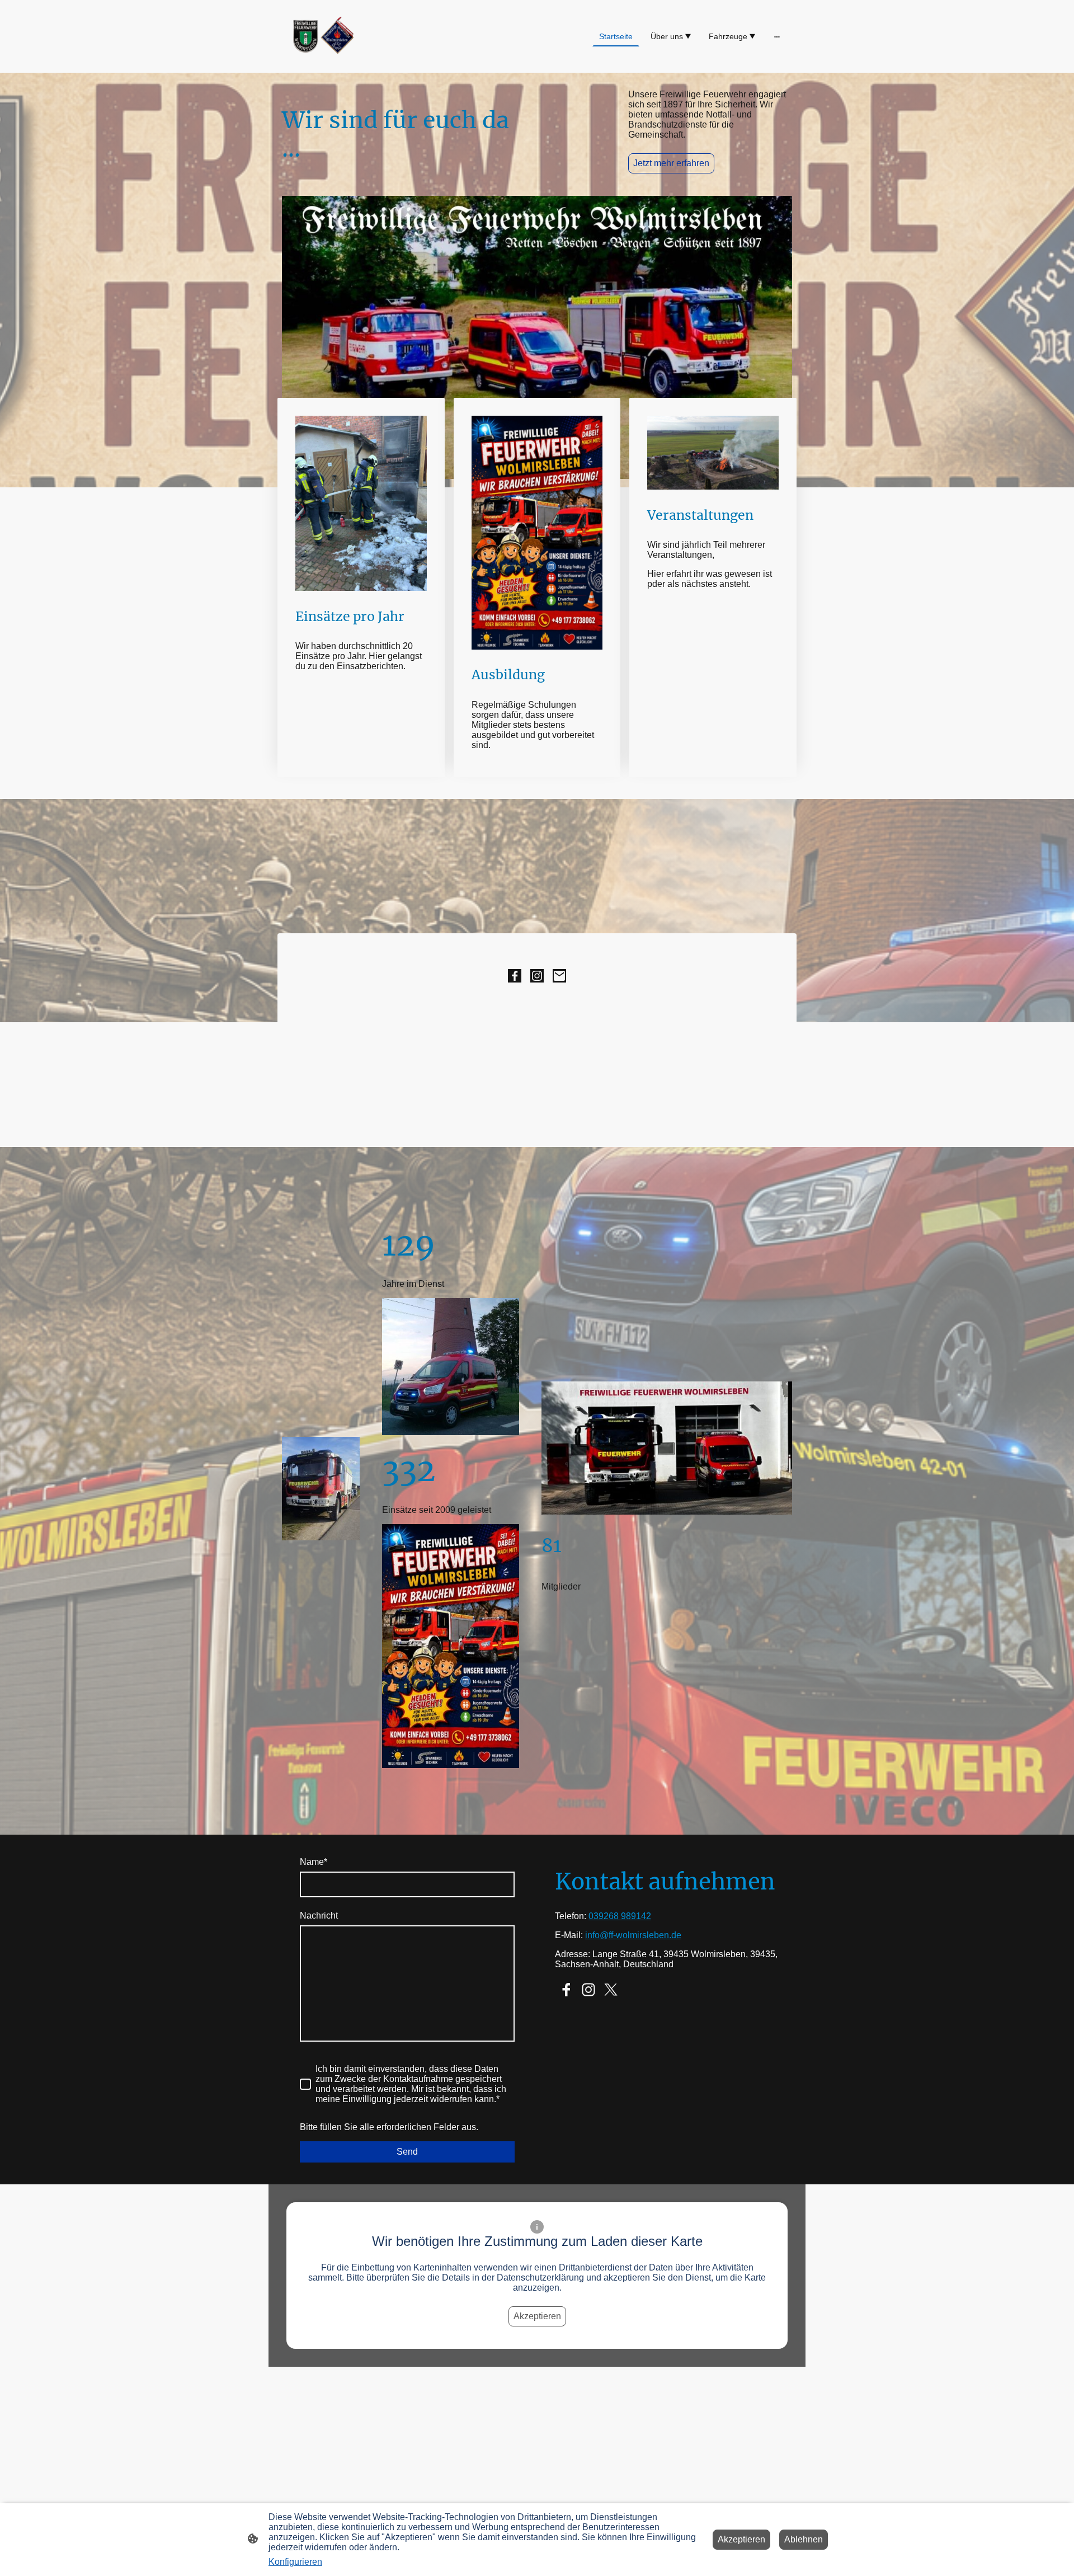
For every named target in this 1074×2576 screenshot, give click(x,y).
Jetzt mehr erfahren (671, 163)
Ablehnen (804, 2539)
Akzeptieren (537, 2316)
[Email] (559, 976)
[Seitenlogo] (321, 36)
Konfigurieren (295, 2562)
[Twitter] (611, 1990)
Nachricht (319, 1915)
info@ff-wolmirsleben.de (633, 1935)
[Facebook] (515, 976)
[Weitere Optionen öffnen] (777, 36)
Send (407, 2152)
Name (314, 1862)
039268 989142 (620, 1916)
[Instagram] (537, 976)
